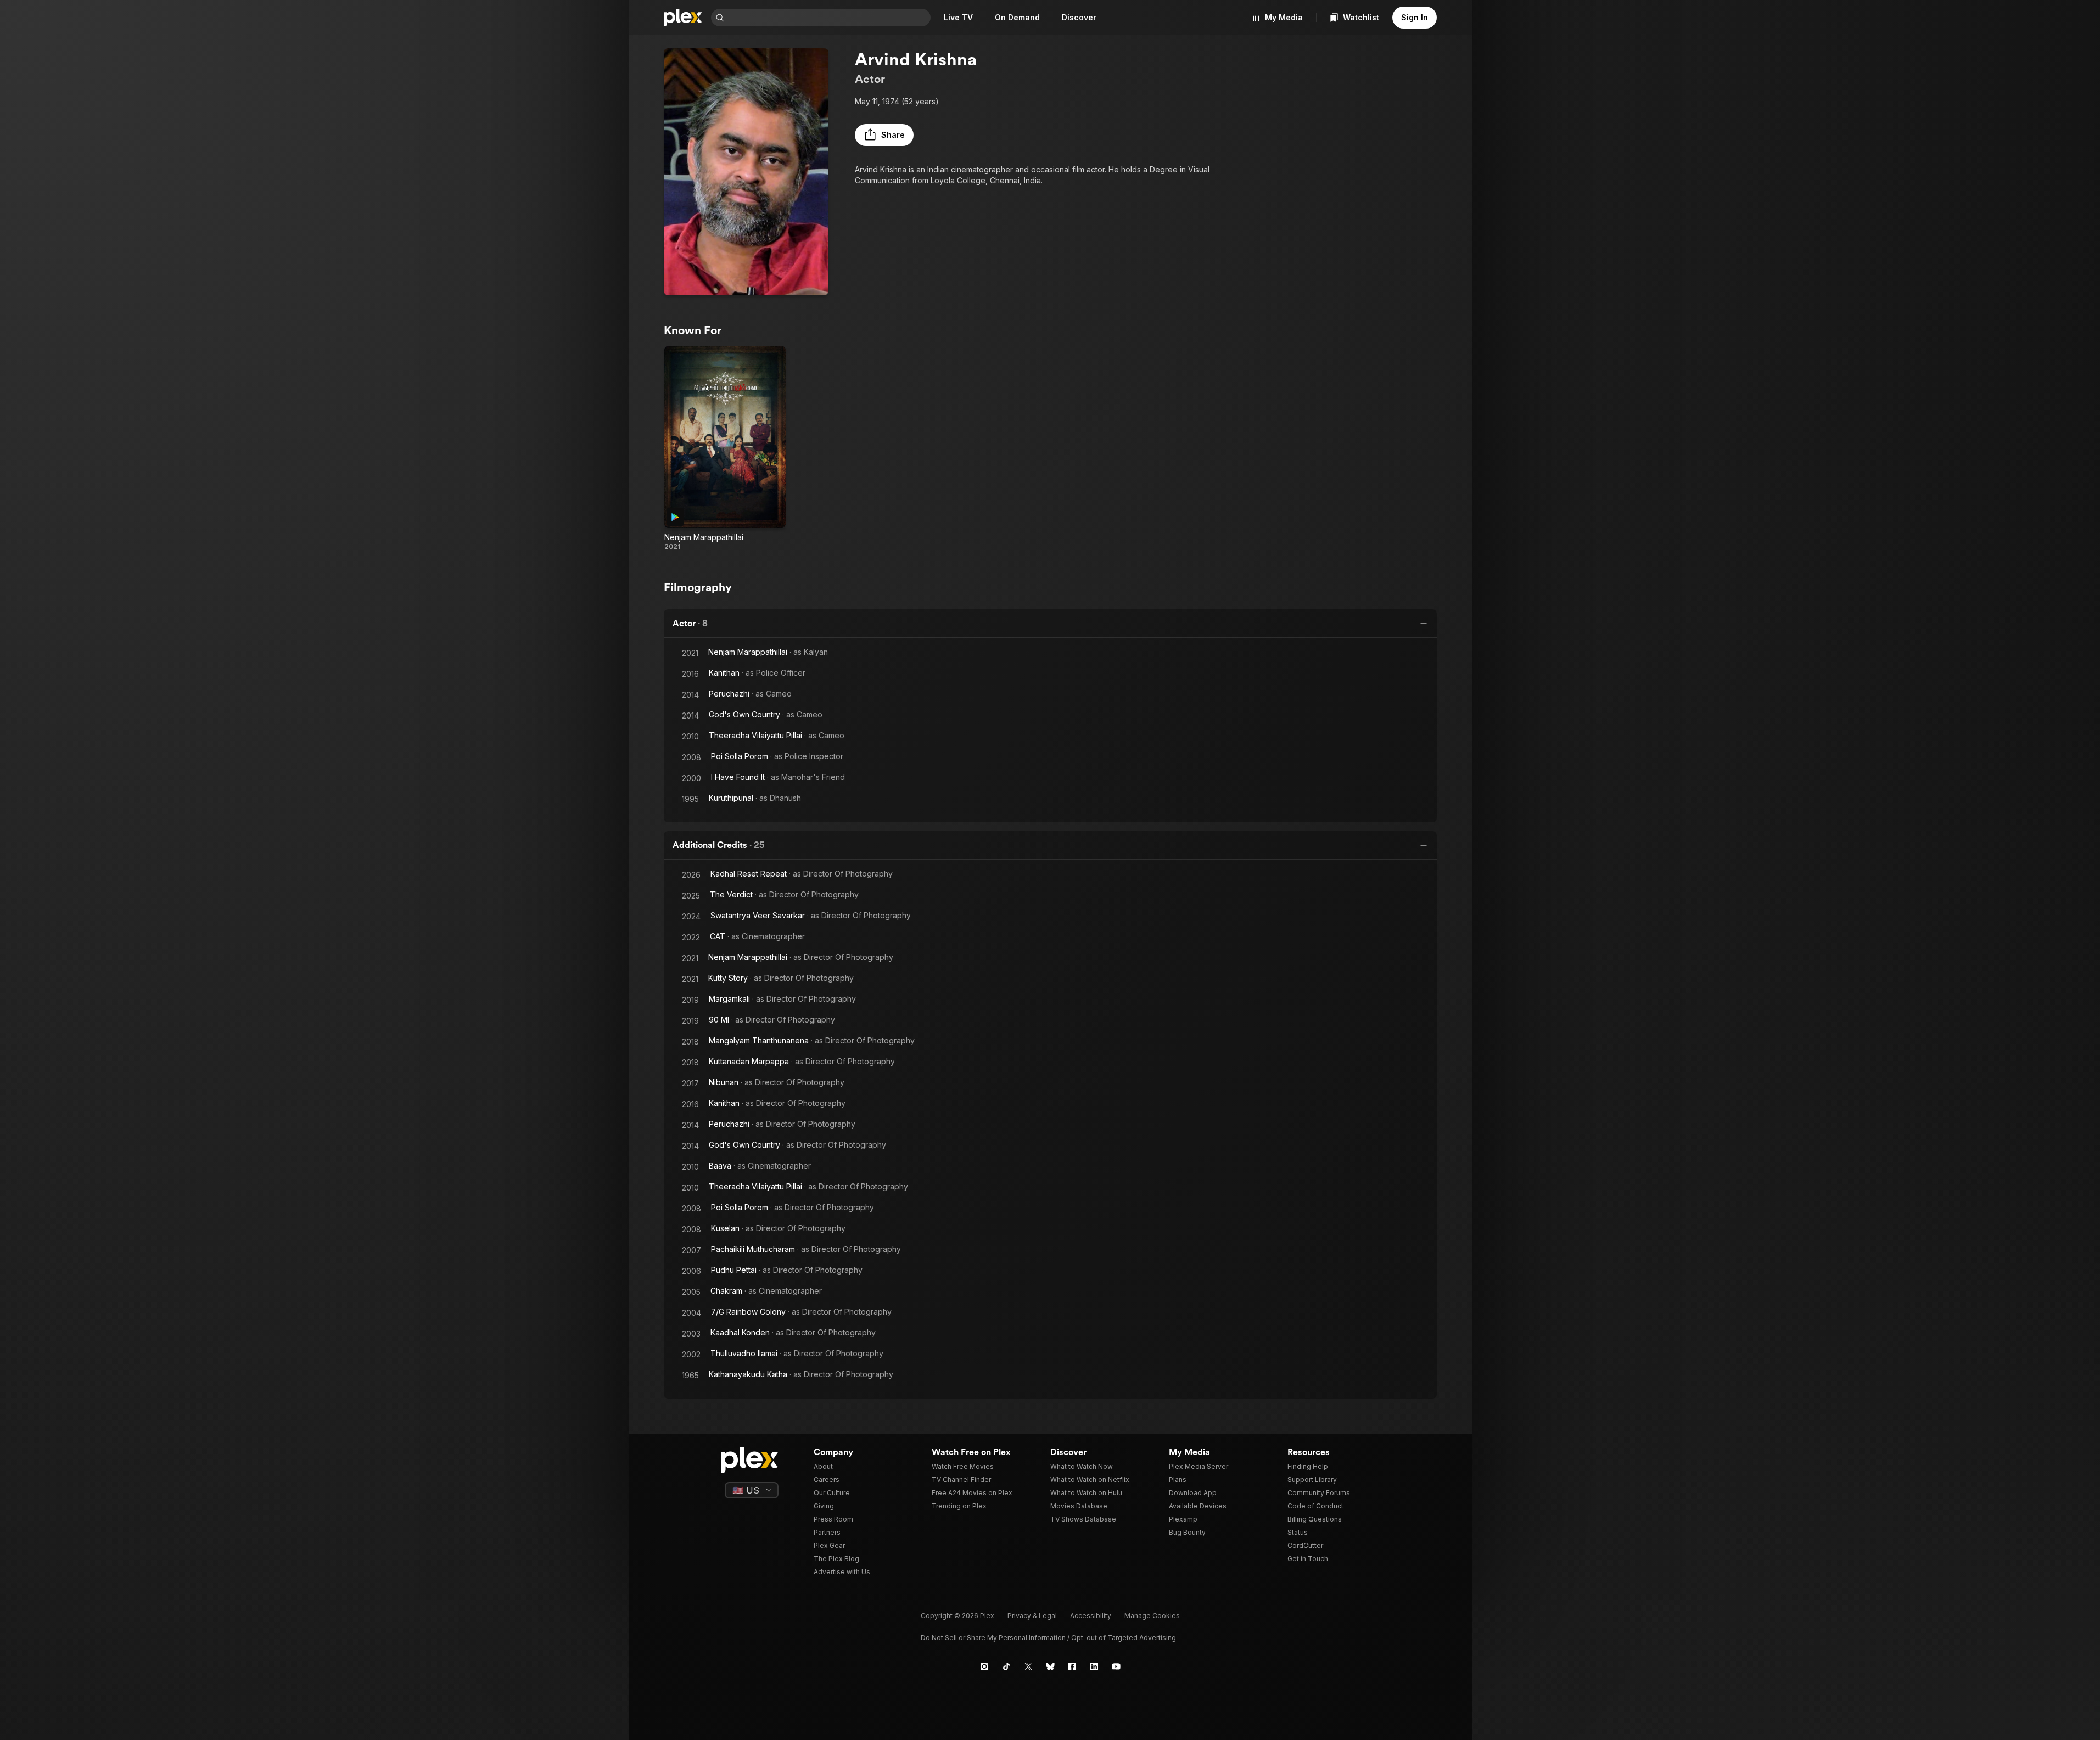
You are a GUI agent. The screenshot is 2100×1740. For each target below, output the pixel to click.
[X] (1028, 1666)
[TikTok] (1006, 1666)
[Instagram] (984, 1666)
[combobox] (828, 18)
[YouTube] (1116, 1666)
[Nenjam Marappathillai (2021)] (725, 448)
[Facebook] (1072, 1666)
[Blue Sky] (1050, 1666)
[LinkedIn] (1094, 1666)
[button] (884, 135)
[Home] (683, 18)
